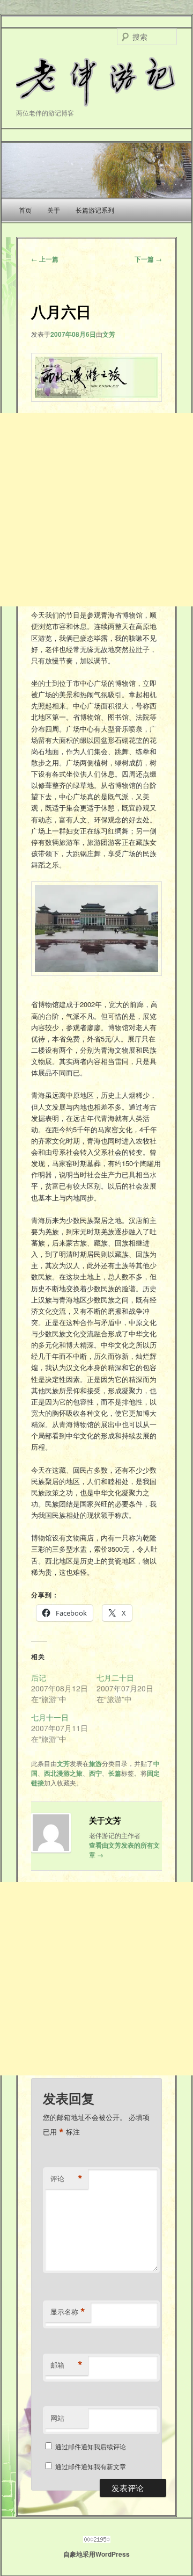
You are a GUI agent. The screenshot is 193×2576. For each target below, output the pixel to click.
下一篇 (148, 259)
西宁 (95, 1773)
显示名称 (68, 2312)
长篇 (115, 1773)
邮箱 (66, 2365)
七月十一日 (50, 1717)
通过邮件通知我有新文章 (91, 2466)
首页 (25, 210)
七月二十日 (115, 1677)
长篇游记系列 (95, 210)
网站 (57, 2418)
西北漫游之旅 (63, 1773)
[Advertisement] (96, 510)
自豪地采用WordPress (96, 2554)
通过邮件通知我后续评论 (91, 2446)
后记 (39, 1677)
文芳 (109, 334)
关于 (54, 210)
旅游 (95, 1763)
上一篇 (45, 259)
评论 (66, 2179)
